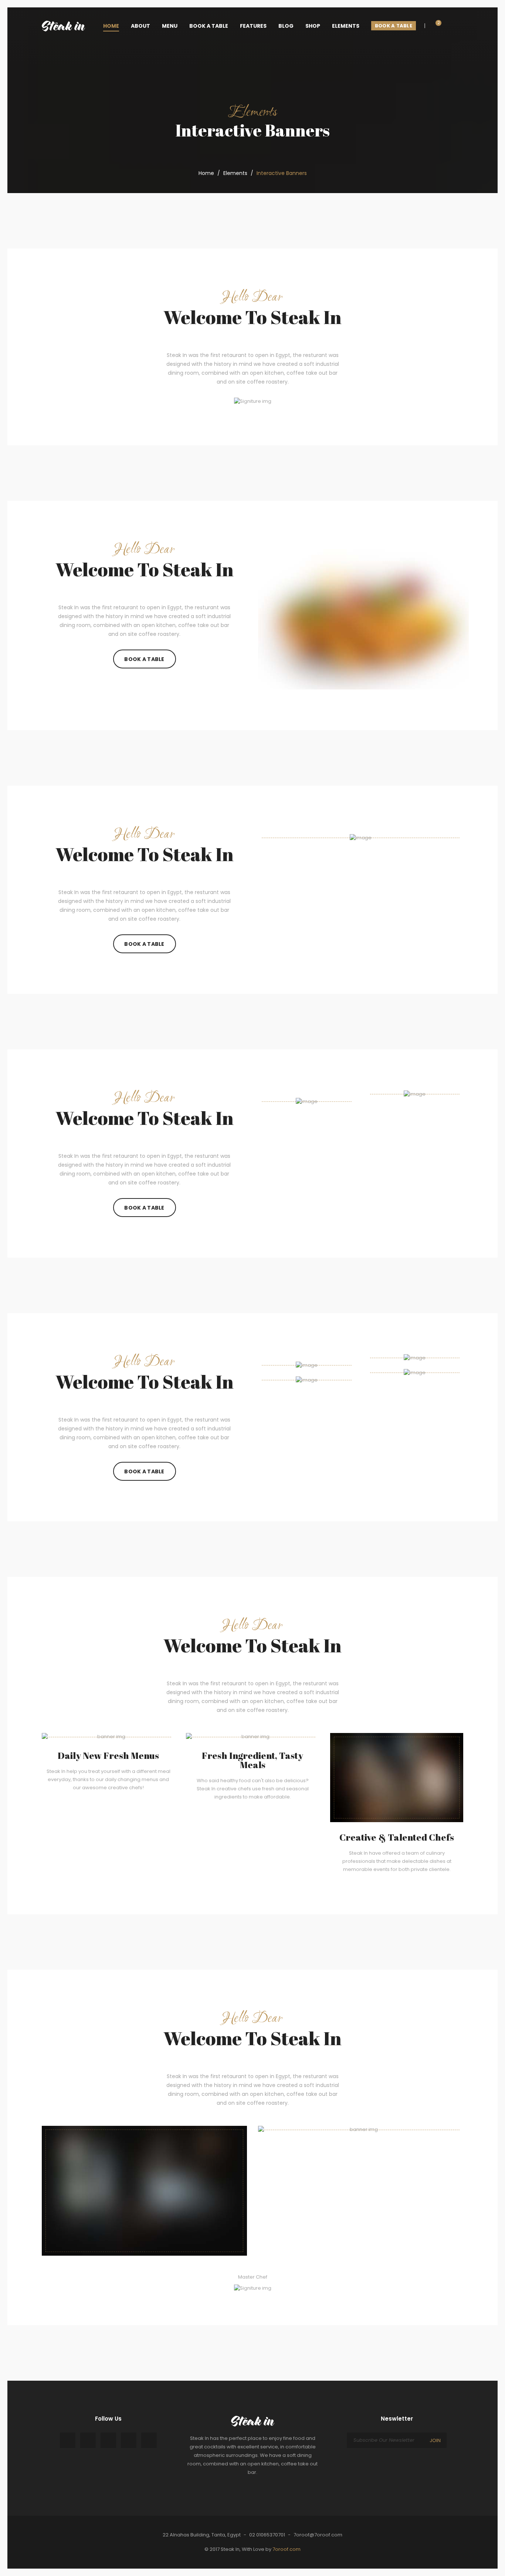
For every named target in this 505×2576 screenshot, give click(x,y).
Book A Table (144, 659)
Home (206, 173)
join (435, 2440)
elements (346, 26)
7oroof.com (287, 2549)
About (140, 26)
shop (313, 26)
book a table (209, 26)
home (111, 26)
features (253, 26)
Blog (286, 26)
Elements (235, 173)
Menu (170, 26)
